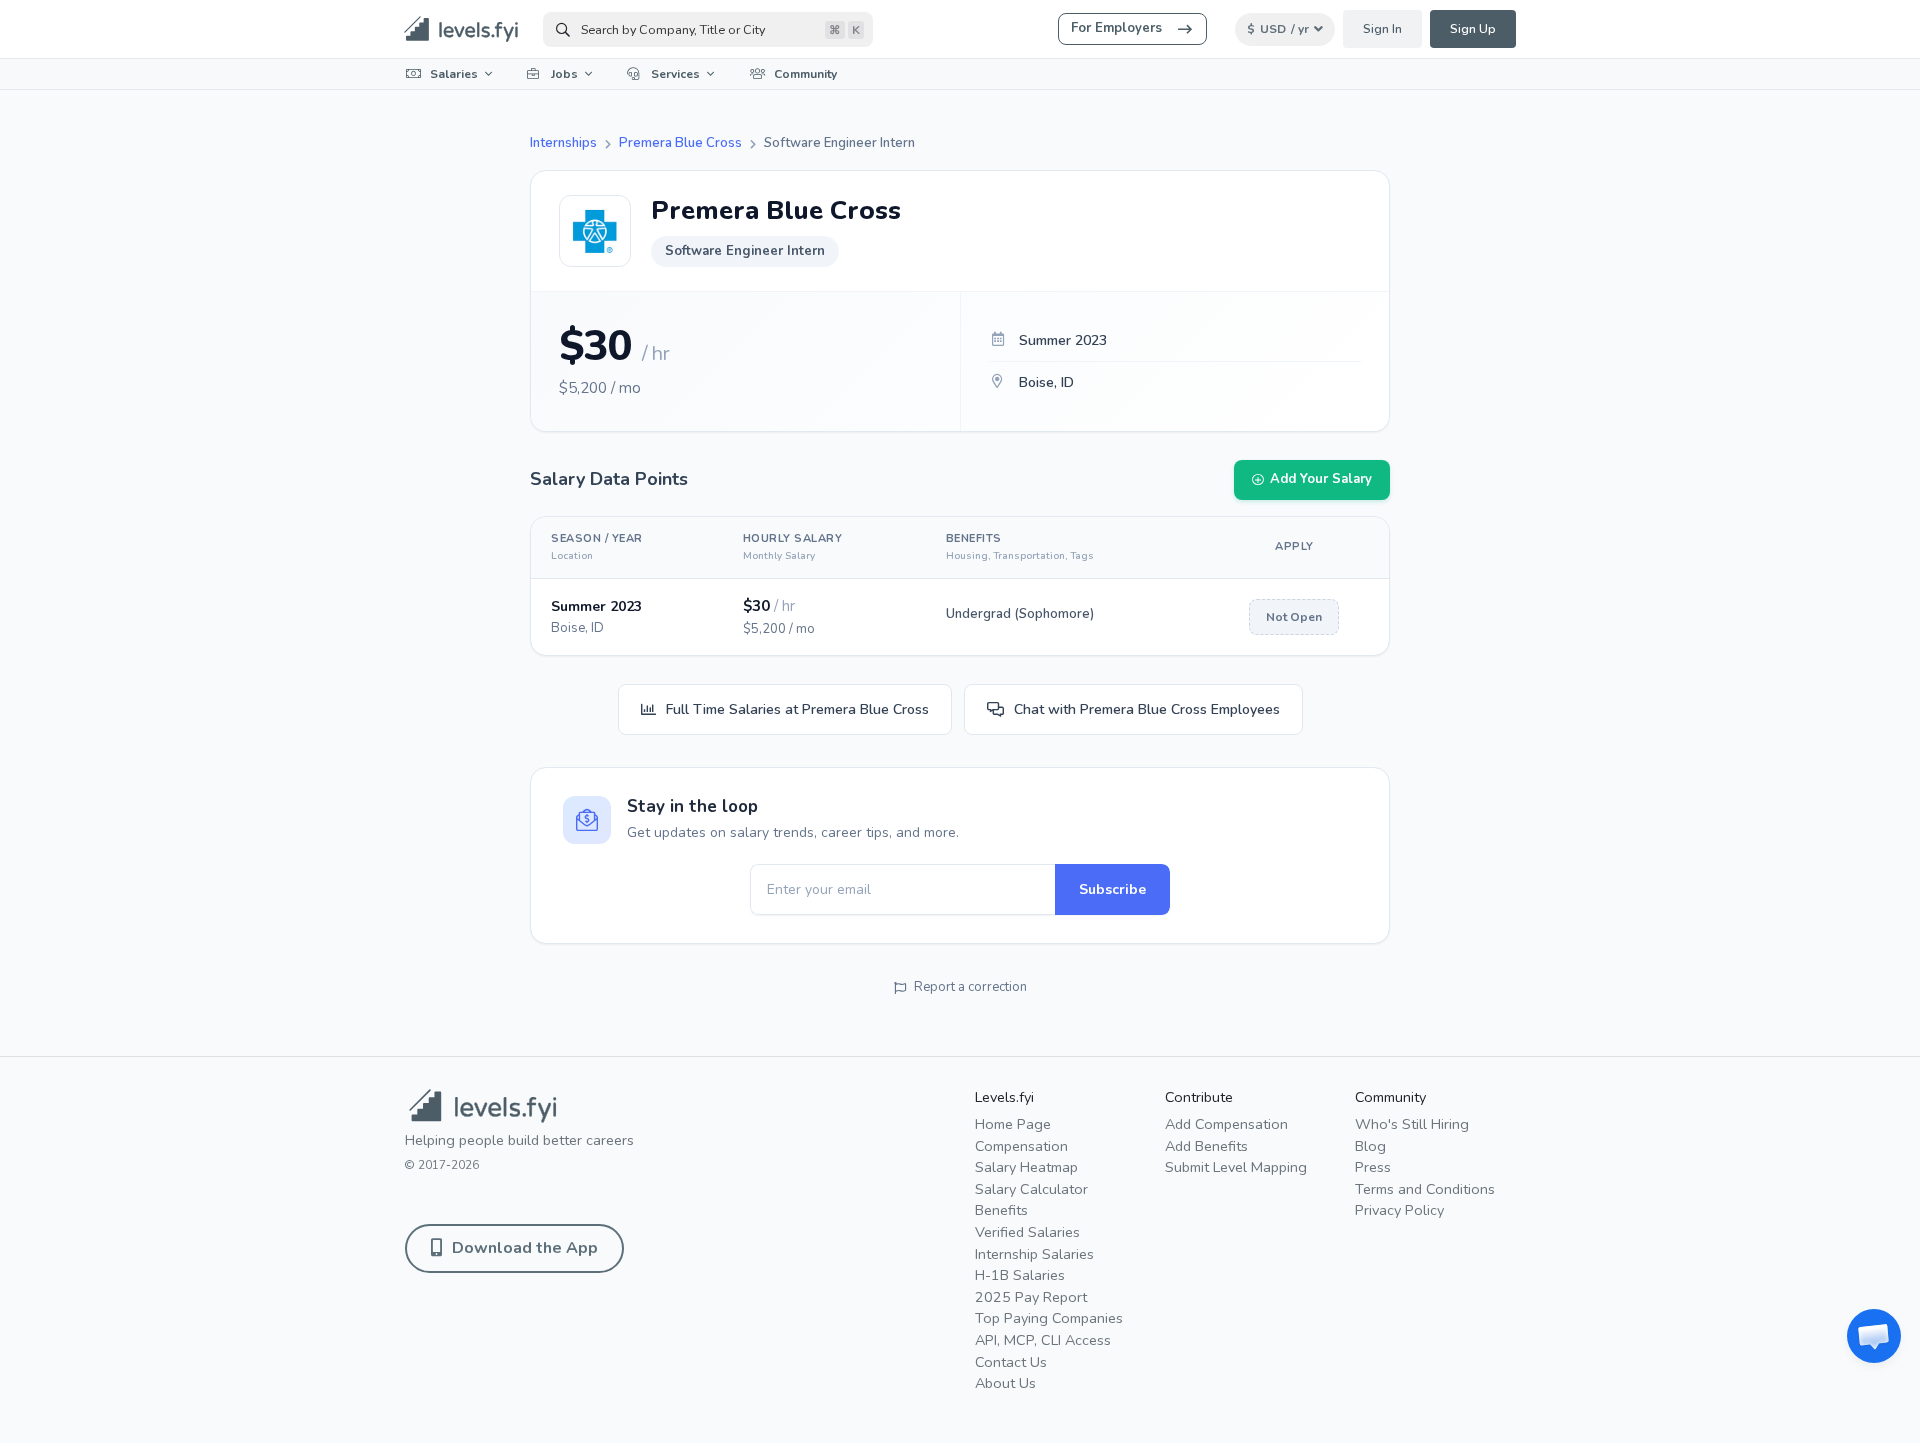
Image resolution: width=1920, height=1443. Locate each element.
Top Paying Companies (1049, 1318)
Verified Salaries (1027, 1232)
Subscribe (1112, 889)
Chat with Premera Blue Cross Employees (1147, 709)
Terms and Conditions (1425, 1189)
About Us (1005, 1383)
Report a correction (970, 987)
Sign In (1382, 29)
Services (675, 74)
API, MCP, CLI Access (1043, 1340)
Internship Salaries (1034, 1254)
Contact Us (1011, 1362)
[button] (1874, 1336)
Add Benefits (1206, 1146)
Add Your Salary (1321, 479)
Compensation (1021, 1146)
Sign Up (1473, 29)
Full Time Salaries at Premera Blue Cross (797, 709)
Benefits (1001, 1210)
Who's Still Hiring (1412, 1124)
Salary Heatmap (1026, 1167)
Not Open (1294, 617)
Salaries (454, 74)
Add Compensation (1226, 1124)
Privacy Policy (1399, 1210)
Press (1373, 1167)
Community (805, 74)
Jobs (564, 74)
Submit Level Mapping (1236, 1167)
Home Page (1013, 1124)
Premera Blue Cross (680, 143)
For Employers (1116, 28)
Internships (563, 143)
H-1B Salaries (1020, 1275)
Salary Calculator (1031, 1189)
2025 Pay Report (1031, 1297)
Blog (1370, 1146)
